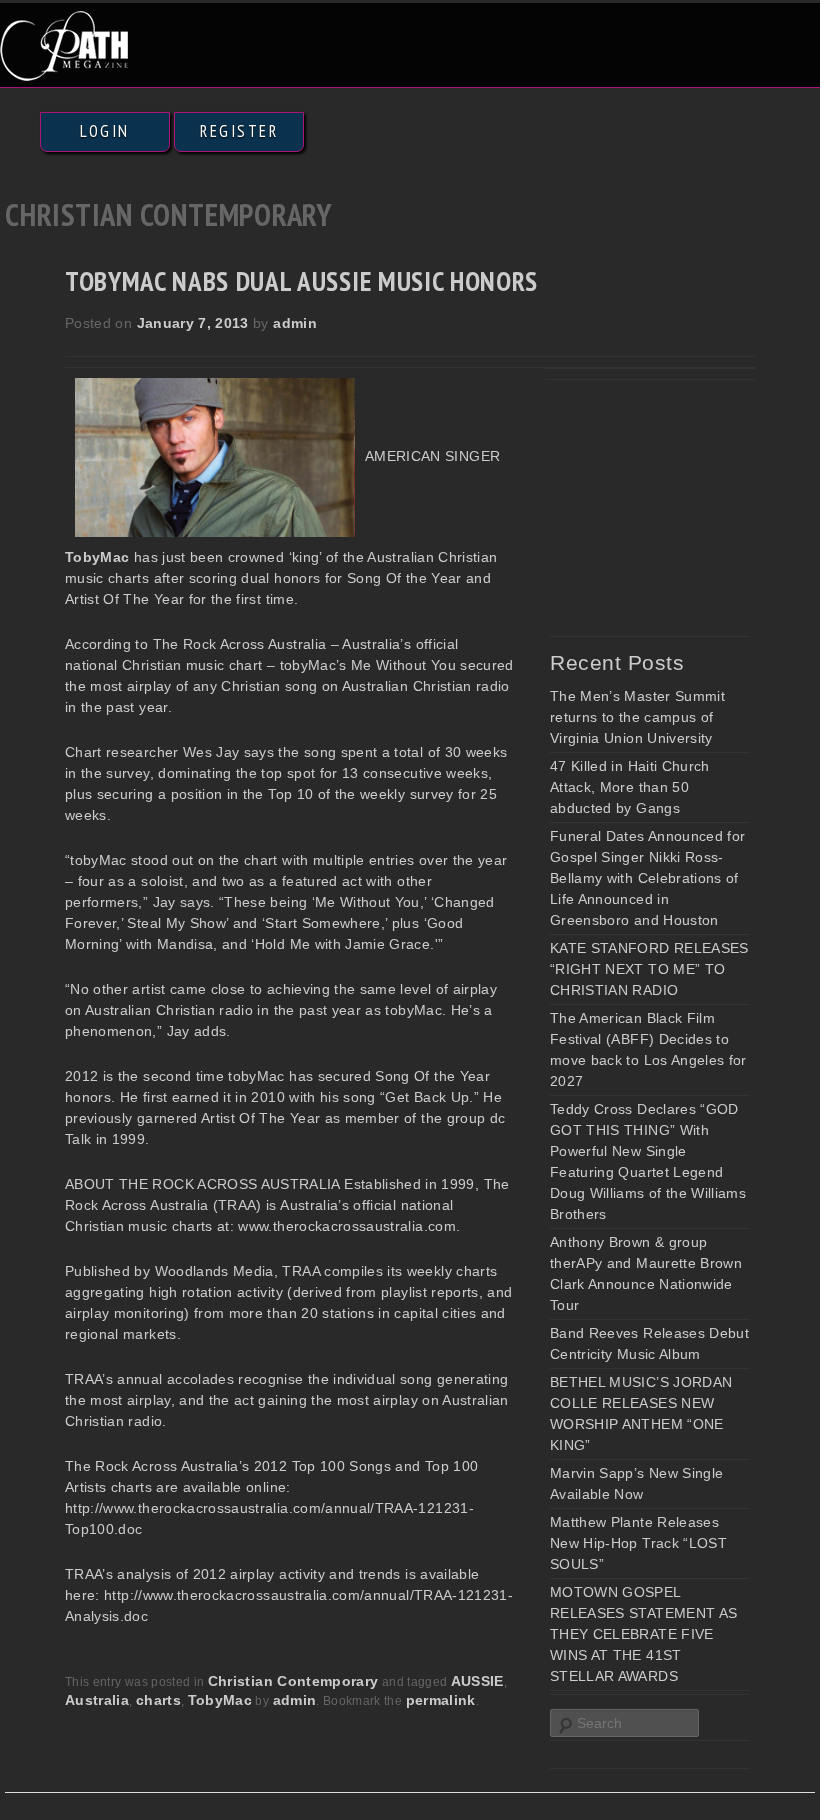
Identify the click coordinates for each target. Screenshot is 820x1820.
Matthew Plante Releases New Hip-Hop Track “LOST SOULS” (638, 1543)
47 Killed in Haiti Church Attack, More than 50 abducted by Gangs (630, 787)
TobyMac (220, 1700)
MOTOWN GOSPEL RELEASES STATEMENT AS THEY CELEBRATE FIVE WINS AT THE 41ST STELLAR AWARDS (643, 1634)
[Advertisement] (685, 502)
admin (295, 323)
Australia (97, 1700)
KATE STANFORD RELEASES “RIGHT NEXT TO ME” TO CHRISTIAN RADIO (649, 969)
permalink (441, 1700)
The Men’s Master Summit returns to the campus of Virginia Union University (637, 717)
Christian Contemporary (293, 1681)
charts (158, 1700)
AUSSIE (477, 1681)
